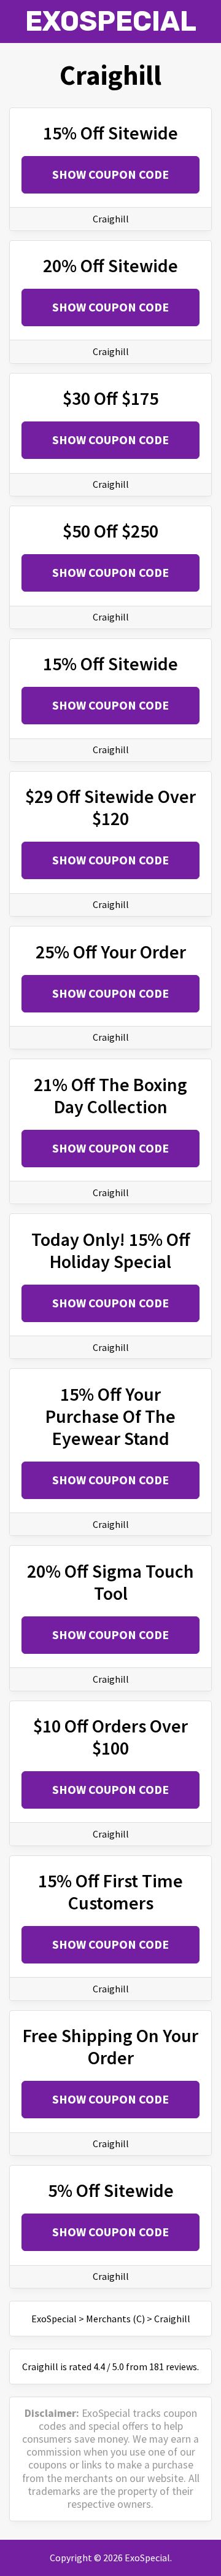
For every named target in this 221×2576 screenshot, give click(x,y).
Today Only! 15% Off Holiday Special (111, 1250)
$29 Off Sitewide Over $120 (110, 807)
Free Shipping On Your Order (110, 2046)
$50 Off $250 (110, 531)
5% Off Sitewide (111, 2190)
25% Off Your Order (111, 952)
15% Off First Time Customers (110, 1892)
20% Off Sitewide (110, 265)
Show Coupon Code (110, 174)
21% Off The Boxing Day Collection (110, 1095)
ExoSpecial (111, 21)
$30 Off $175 (110, 398)
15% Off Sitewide (110, 133)
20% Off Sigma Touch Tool (110, 1582)
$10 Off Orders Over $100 (110, 1737)
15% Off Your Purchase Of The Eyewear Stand (110, 1416)
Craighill (111, 219)
